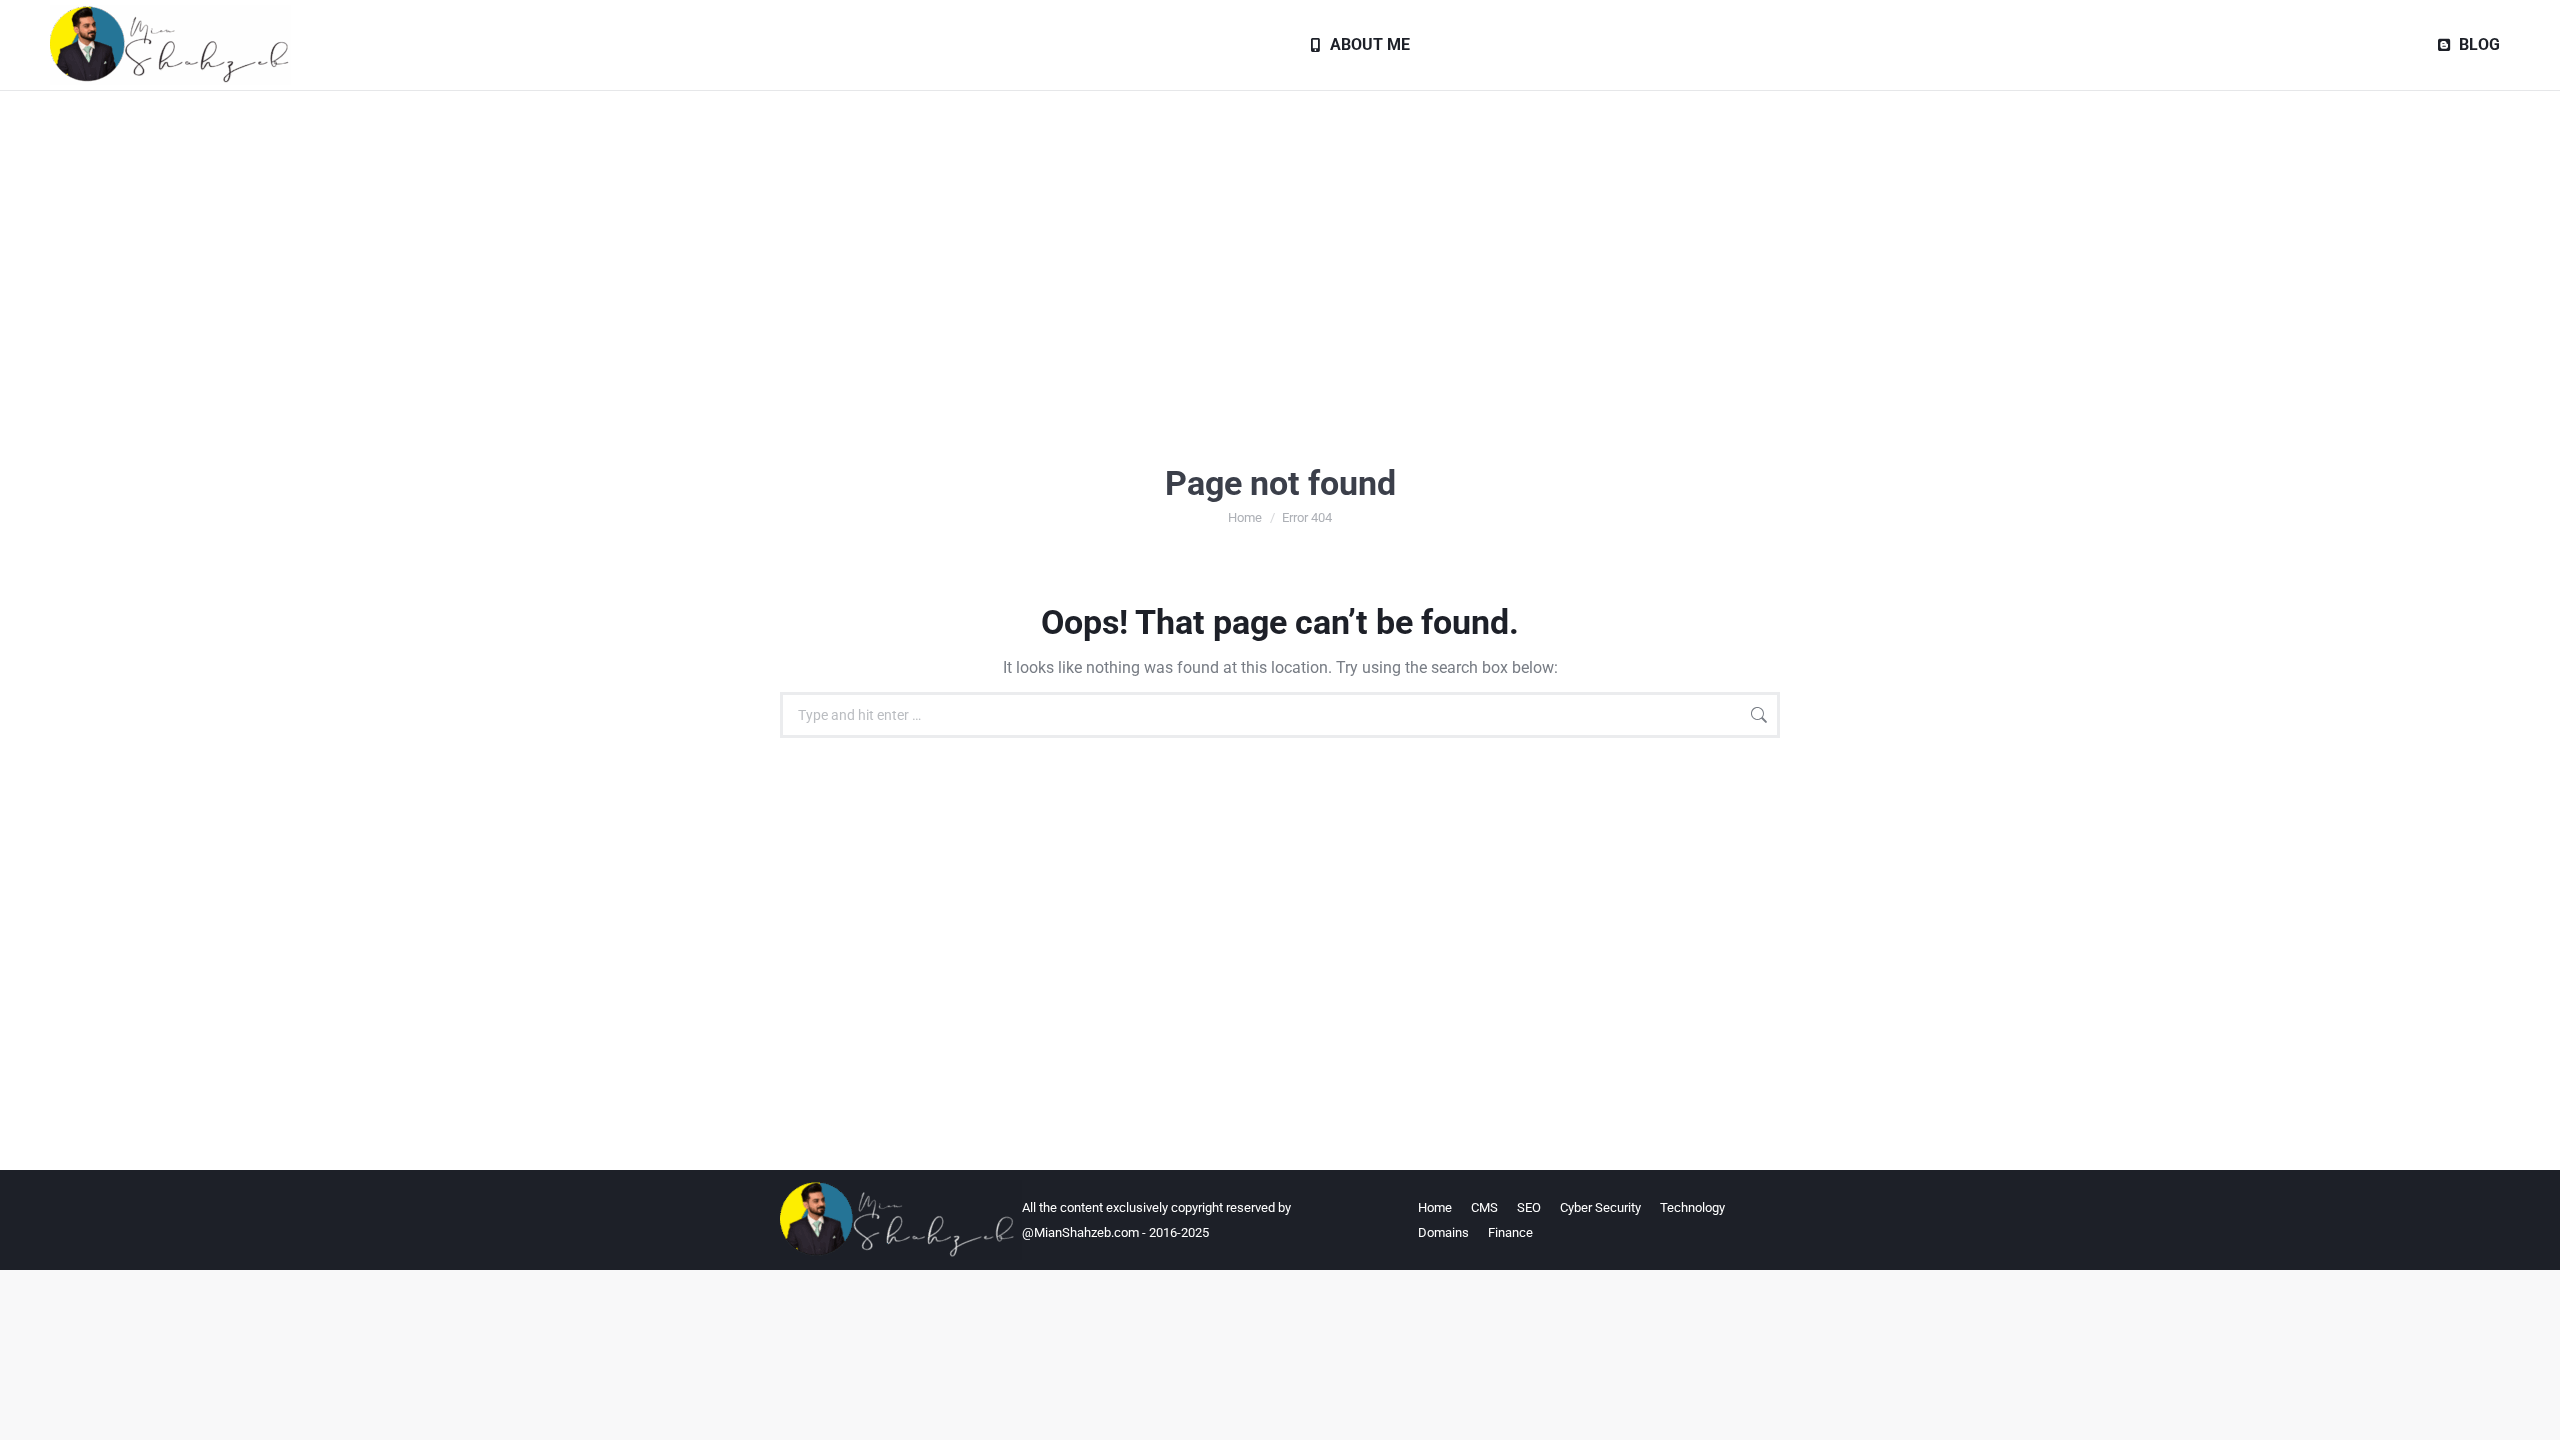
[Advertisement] (1280, 241)
